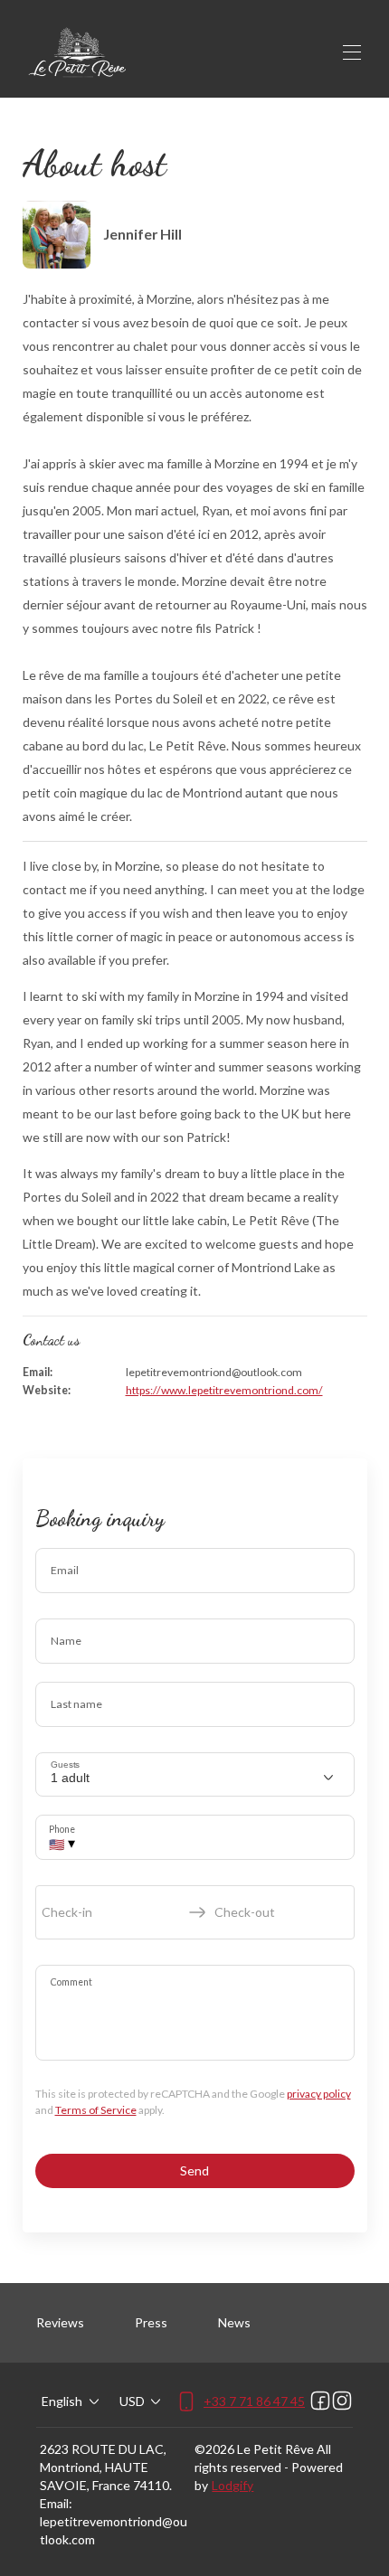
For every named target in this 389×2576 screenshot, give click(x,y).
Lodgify (232, 2485)
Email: (56, 2503)
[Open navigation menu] (352, 52)
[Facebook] (320, 2401)
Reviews (60, 2322)
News (234, 2322)
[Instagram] (342, 2401)
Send (194, 2170)
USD (132, 2401)
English (62, 2401)
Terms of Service (96, 2110)
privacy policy (319, 2094)
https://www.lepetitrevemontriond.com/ (224, 1390)
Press (151, 2322)
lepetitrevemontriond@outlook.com (114, 2530)
